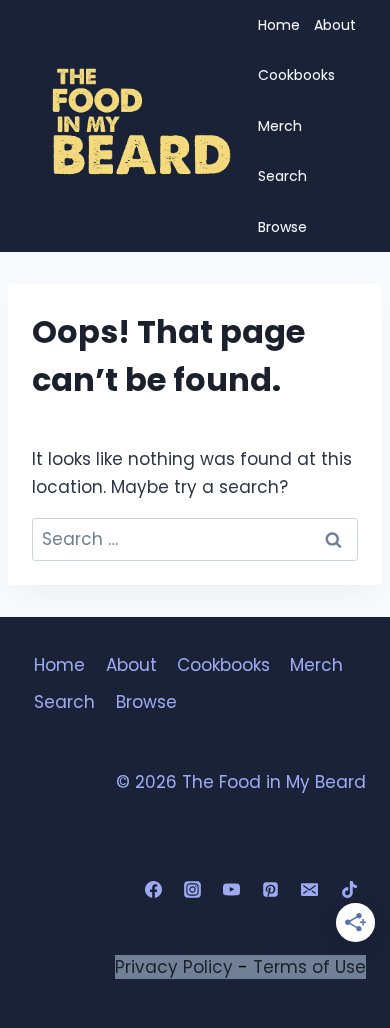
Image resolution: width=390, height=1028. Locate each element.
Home (279, 25)
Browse (282, 227)
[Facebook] (154, 890)
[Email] (310, 890)
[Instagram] (193, 890)
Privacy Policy (174, 967)
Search (282, 176)
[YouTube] (232, 890)
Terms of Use (309, 967)
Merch (280, 126)
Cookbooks (296, 75)
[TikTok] (349, 890)
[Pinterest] (271, 890)
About (335, 25)
